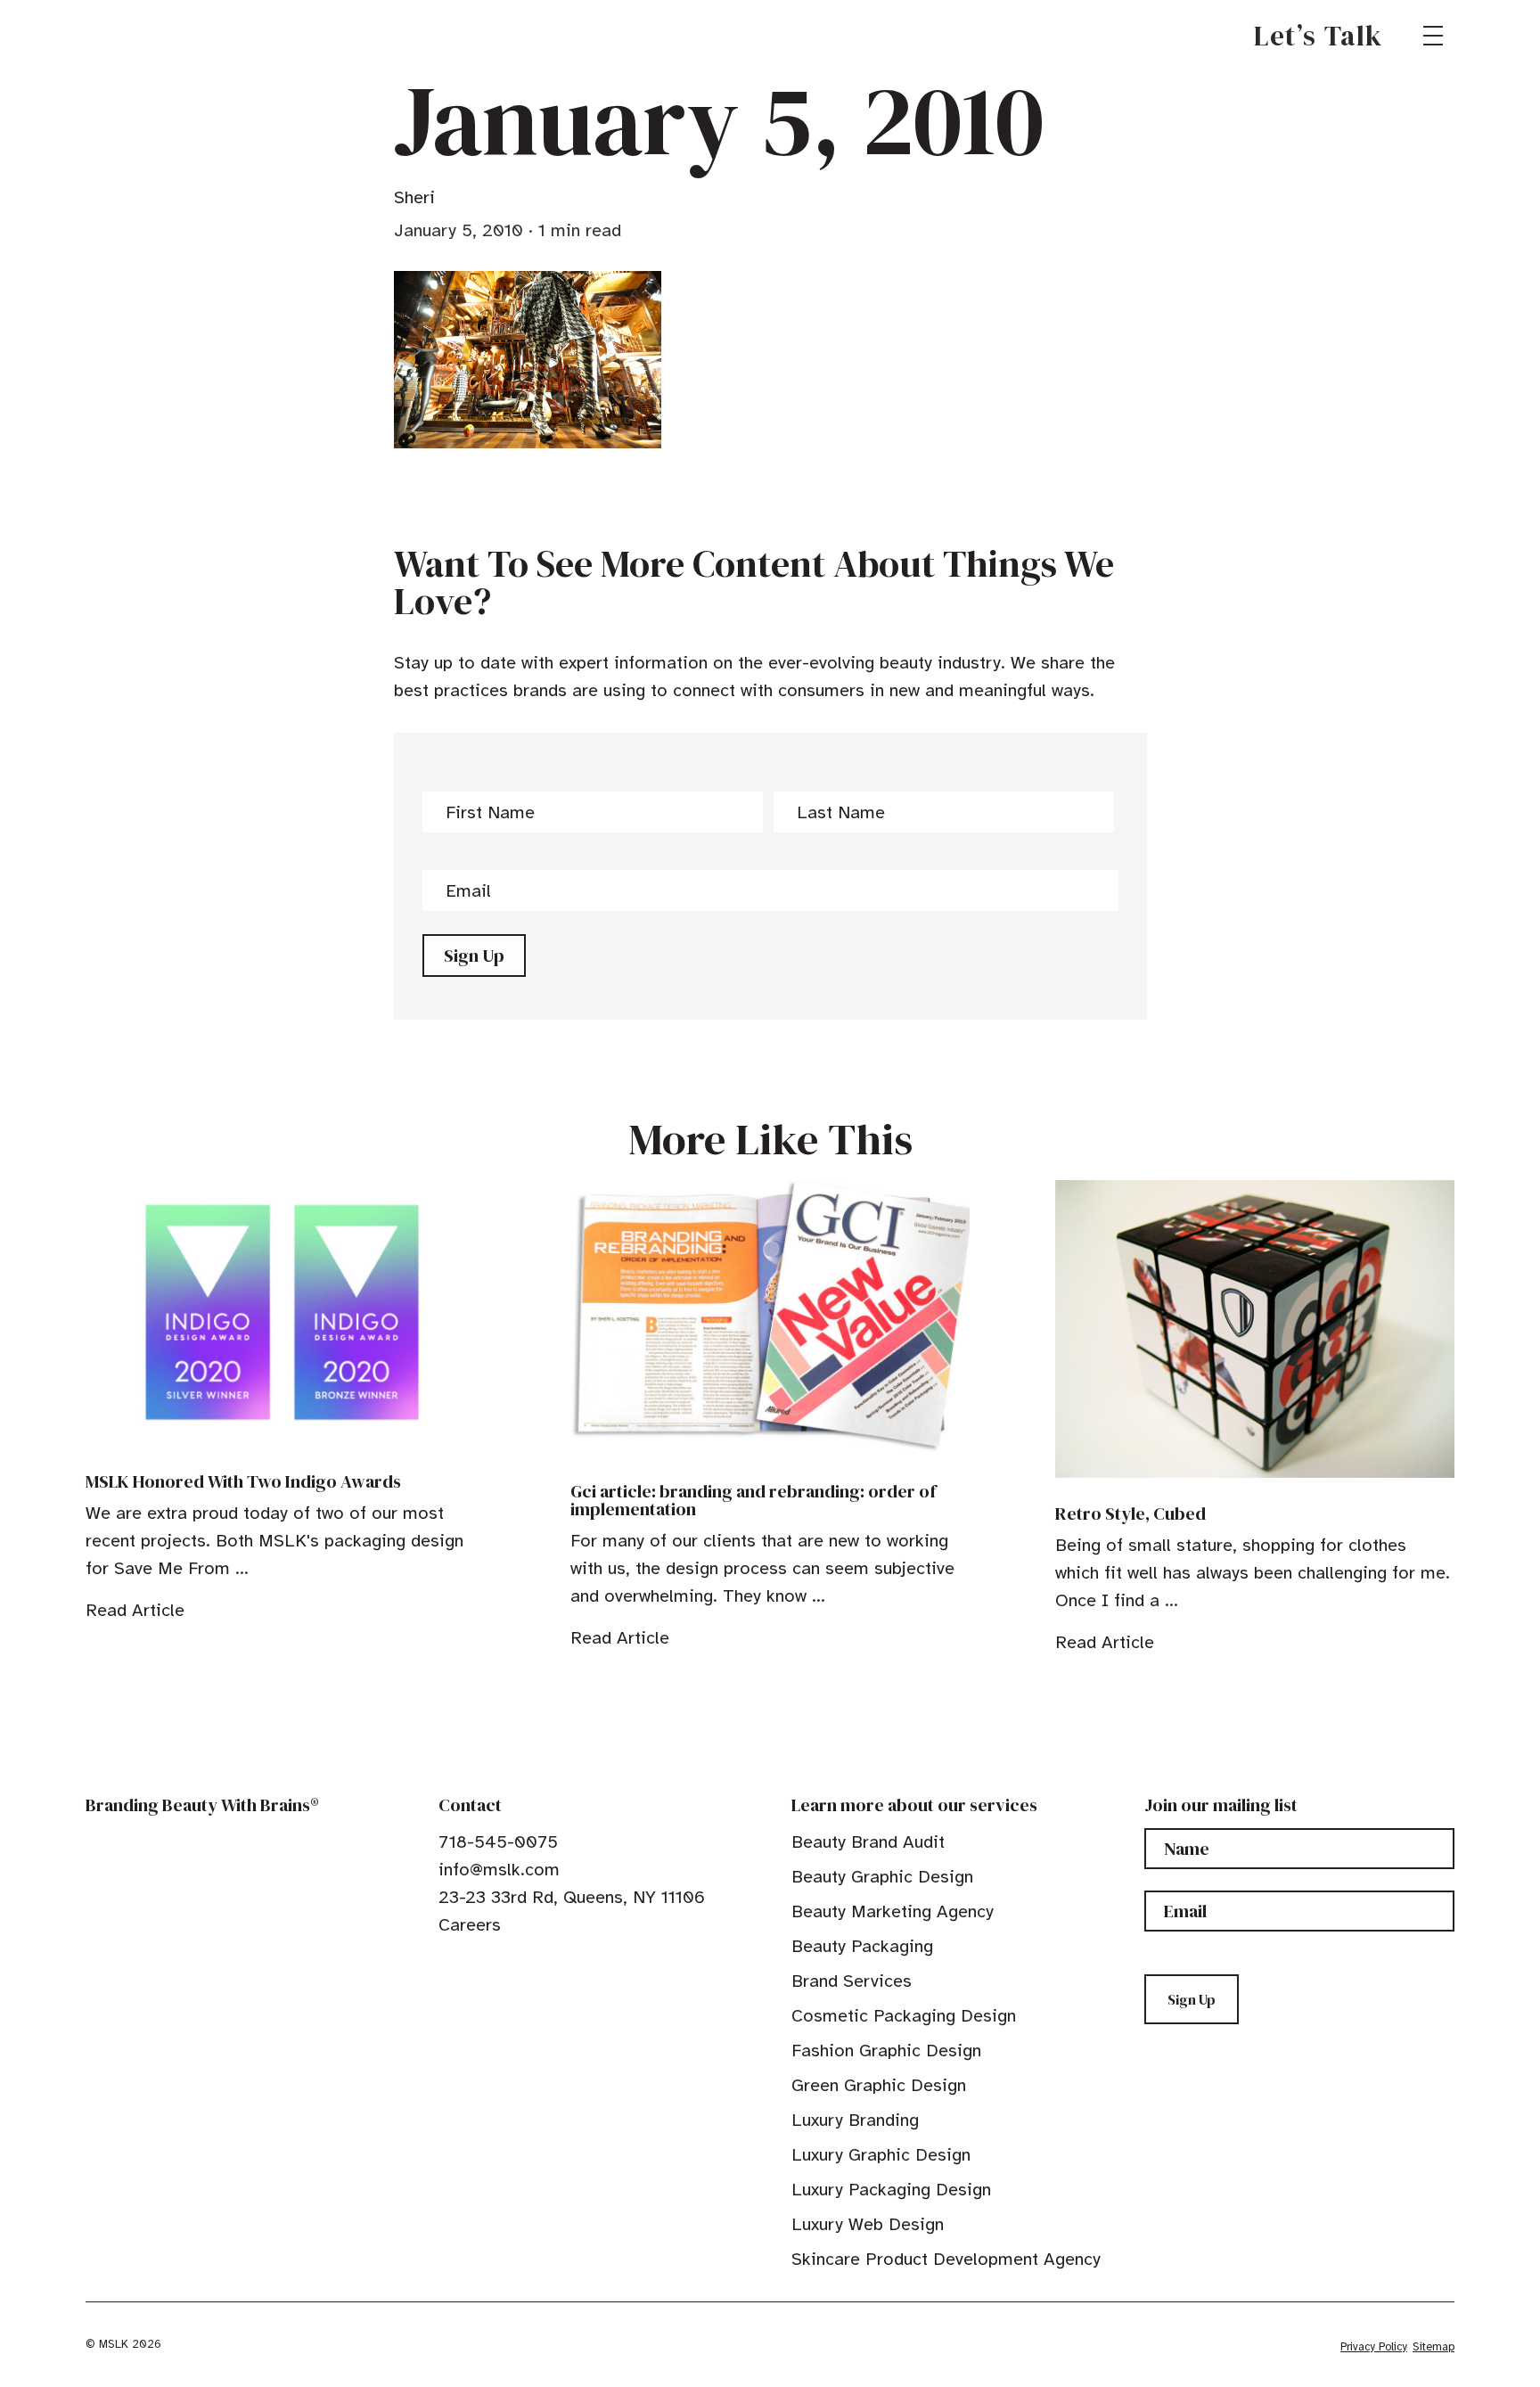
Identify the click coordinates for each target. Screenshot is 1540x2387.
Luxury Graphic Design (881, 2155)
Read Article (135, 1610)
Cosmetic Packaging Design (904, 2016)
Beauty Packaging (862, 1946)
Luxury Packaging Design (891, 2190)
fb (446, 1965)
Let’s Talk (1319, 36)
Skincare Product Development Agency (946, 2259)
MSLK (150, 36)
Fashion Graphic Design (886, 2051)
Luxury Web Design (868, 2224)
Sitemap (1434, 2347)
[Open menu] (1433, 36)
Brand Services (852, 1981)
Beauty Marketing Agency (893, 1911)
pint (502, 1965)
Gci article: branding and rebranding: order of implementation (753, 1500)
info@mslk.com (499, 1870)
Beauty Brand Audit (868, 1842)
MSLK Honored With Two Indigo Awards (243, 1481)
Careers (470, 1925)
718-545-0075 (498, 1842)
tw (474, 1965)
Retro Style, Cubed (1130, 1513)
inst (529, 1965)
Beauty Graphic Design (882, 1877)
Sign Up (474, 956)
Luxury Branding (855, 2120)
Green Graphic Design (879, 2085)
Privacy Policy (1374, 2347)
